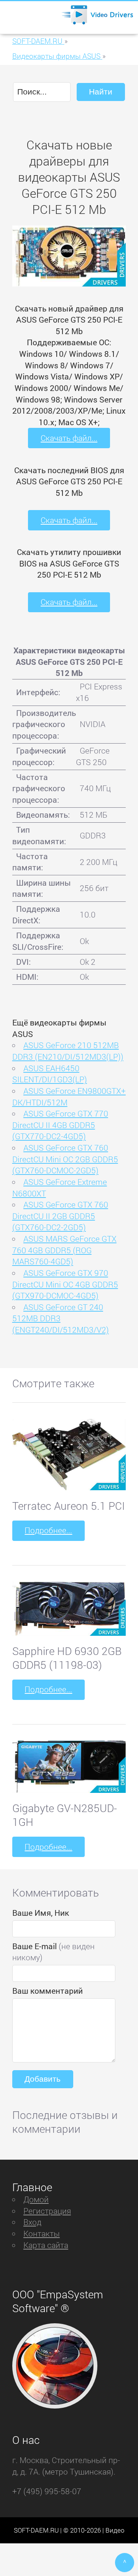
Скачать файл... (69, 438)
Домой (36, 2199)
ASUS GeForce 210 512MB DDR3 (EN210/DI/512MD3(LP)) (68, 1051)
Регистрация (47, 2211)
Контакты (42, 2233)
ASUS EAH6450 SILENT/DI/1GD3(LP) (50, 1074)
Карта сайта (46, 2245)
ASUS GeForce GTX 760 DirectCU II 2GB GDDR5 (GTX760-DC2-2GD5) (60, 1216)
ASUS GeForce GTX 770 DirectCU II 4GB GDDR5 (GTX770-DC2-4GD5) (60, 1125)
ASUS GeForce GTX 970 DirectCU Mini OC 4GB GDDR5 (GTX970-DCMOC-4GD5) (65, 1284)
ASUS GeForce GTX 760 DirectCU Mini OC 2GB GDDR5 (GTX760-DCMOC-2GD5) (65, 1159)
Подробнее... (48, 1530)
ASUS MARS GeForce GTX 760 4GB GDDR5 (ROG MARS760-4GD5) (64, 1250)
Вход (32, 2222)
